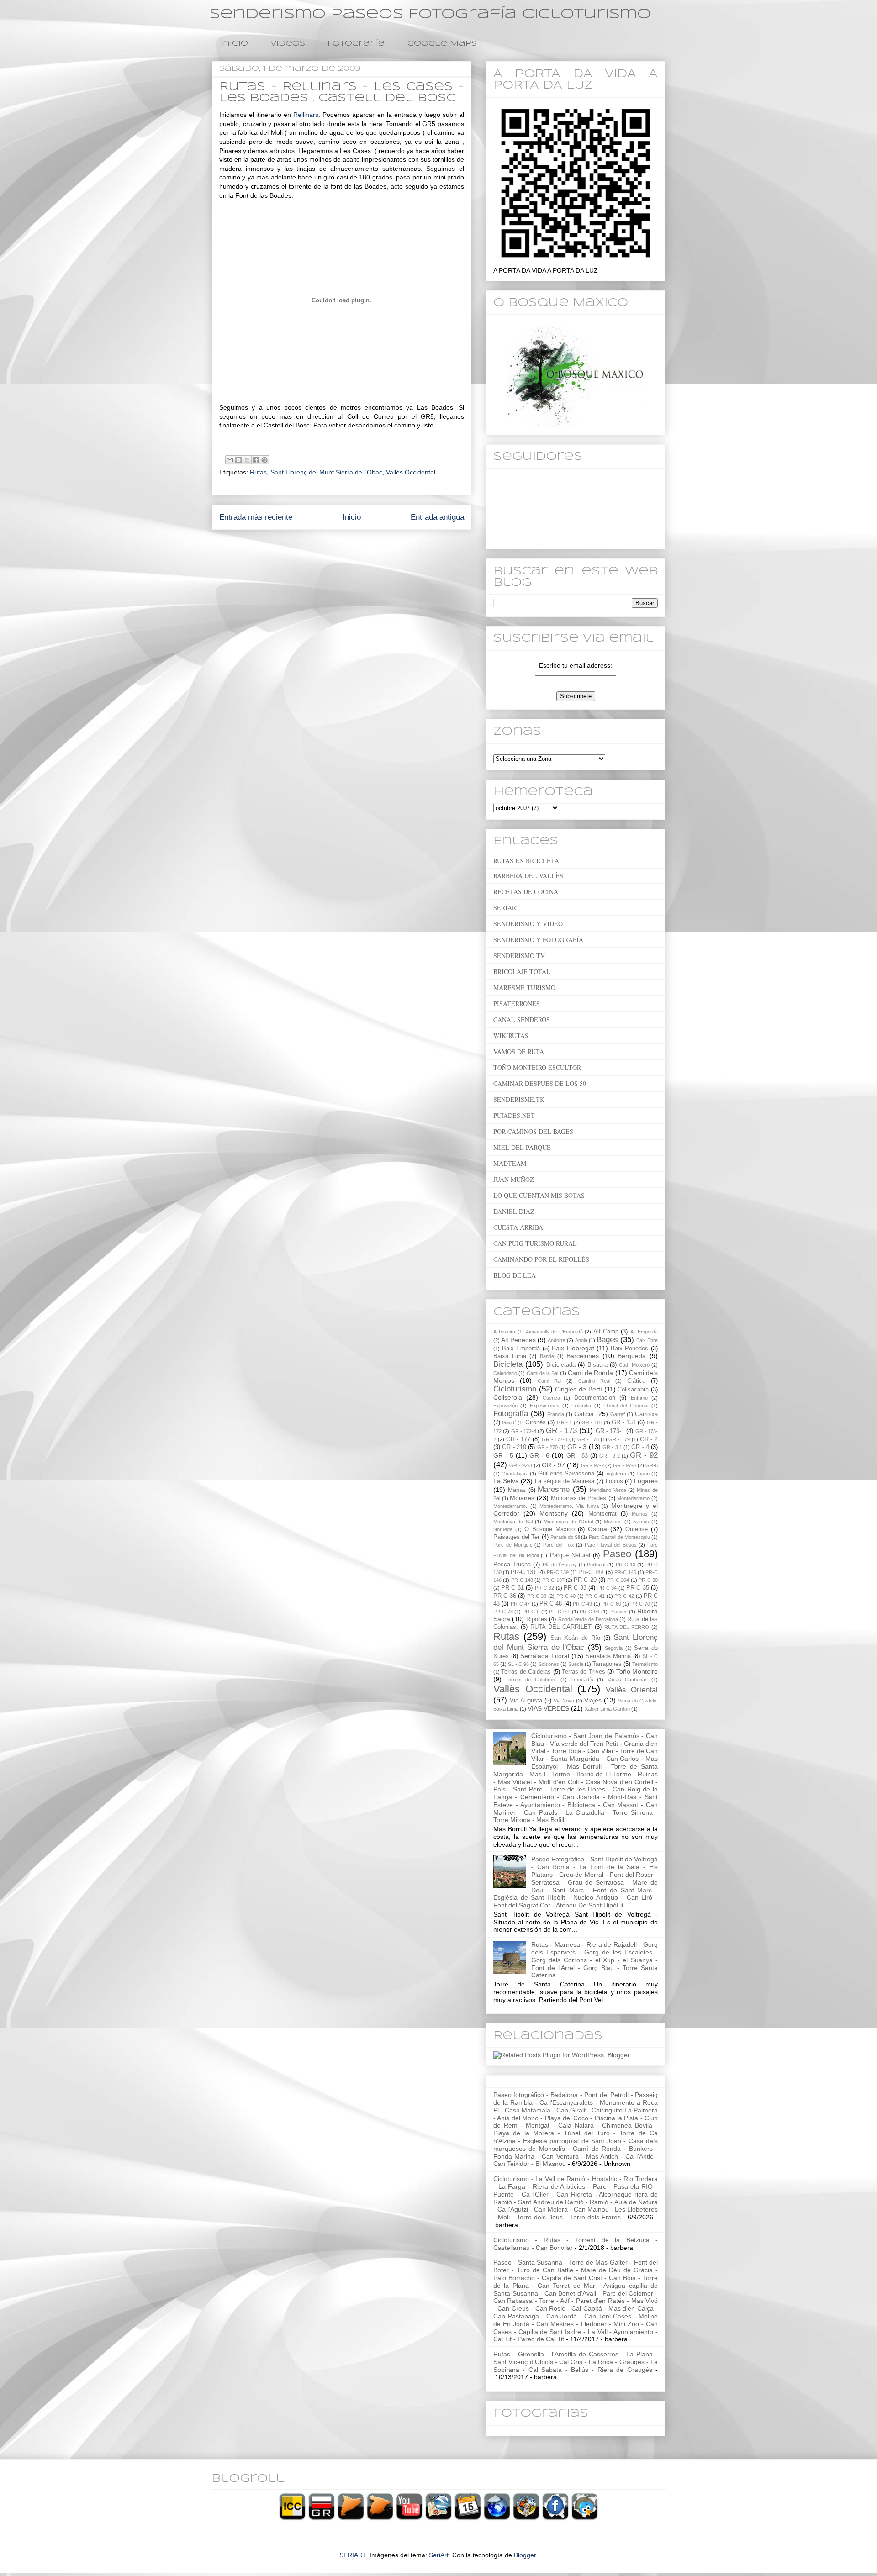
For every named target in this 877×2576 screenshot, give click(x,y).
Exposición (505, 1406)
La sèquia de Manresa (565, 1481)
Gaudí (509, 1422)
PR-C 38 (537, 1596)
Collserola (508, 1397)
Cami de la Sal (543, 1373)
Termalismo (645, 1664)
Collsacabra (633, 1390)
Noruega (503, 1529)
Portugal (596, 1565)
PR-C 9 (531, 1612)
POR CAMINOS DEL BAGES (533, 1131)
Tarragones (607, 1664)
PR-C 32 (544, 1588)
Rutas (258, 472)
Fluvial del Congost (626, 1406)
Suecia (576, 1664)
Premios (618, 1612)
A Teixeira (504, 1332)
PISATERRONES (517, 1004)
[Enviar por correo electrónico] (230, 460)
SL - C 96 (518, 1664)
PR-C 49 (582, 1604)
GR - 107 (592, 1422)
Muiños (640, 1514)
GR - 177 (518, 1439)
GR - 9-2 (610, 1456)
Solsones (549, 1664)
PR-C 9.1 (560, 1612)
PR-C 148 (522, 1580)
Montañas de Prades (579, 1498)
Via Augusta (526, 1701)
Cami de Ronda (591, 1373)
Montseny (554, 1513)
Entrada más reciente (256, 517)
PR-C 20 (585, 1580)
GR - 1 (565, 1422)
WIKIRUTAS (511, 1035)
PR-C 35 (637, 1588)
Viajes (593, 1700)
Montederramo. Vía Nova (569, 1506)
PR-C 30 (648, 1580)
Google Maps (442, 44)
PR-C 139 (558, 1572)
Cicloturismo (515, 1389)
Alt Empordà (644, 1332)
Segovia (614, 1648)
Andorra (557, 1340)
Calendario (505, 1373)
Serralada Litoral (544, 1656)
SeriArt (439, 2555)
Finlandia (581, 1406)
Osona (597, 1529)
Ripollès (537, 1619)
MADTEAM (510, 1163)
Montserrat (602, 1514)
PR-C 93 (589, 1612)
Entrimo (639, 1398)
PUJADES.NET (514, 1115)
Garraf (618, 1414)
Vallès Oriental (632, 1690)
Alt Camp (606, 1332)
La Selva (506, 1481)
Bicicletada (561, 1365)
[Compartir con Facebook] (256, 460)
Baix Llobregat (573, 1348)
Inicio (234, 44)
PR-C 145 (625, 1572)
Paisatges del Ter (516, 1537)
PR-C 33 (575, 1588)
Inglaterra (616, 1474)
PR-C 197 (553, 1580)
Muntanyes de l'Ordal (568, 1522)
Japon (643, 1474)
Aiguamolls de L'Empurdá (554, 1332)
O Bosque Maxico (549, 1529)
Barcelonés (583, 1356)
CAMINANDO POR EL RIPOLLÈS (541, 1259)
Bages (607, 1340)
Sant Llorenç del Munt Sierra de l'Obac (326, 472)
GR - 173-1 (610, 1431)
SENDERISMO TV (519, 956)
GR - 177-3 (555, 1439)
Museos (613, 1522)
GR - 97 (553, 1465)
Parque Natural (570, 1555)
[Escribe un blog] (238, 460)
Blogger (525, 2555)
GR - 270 (548, 1447)
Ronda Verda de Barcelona (588, 1619)
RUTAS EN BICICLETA (526, 861)
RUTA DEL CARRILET (561, 1627)
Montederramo (633, 1498)
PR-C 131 (523, 1572)
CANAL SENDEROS (522, 1019)
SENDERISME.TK (519, 1099)
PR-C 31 (512, 1588)
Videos (288, 44)
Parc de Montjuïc (513, 1545)
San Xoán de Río (575, 1638)
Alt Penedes (518, 1340)
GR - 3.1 (612, 1447)
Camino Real (594, 1381)
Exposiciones (545, 1406)
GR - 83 (577, 1456)
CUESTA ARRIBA (518, 1227)
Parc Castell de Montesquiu (619, 1537)
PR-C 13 (626, 1565)
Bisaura (597, 1365)
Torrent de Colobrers (531, 1680)
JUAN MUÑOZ (514, 1179)
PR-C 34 (607, 1588)
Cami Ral (549, 1381)
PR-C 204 (618, 1580)
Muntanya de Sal (513, 1522)
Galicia (584, 1414)
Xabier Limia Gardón (607, 1709)
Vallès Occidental (411, 472)
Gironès (536, 1422)
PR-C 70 (640, 1604)
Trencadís (582, 1680)
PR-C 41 (595, 1596)
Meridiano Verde (608, 1490)
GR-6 (652, 1465)
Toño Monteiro (637, 1671)
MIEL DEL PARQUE (522, 1147)
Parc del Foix (559, 1545)
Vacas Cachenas (628, 1680)
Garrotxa (646, 1414)
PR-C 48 (551, 1604)
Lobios (614, 1481)
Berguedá (632, 1356)
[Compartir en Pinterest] (264, 460)
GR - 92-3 (521, 1465)
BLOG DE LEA (515, 1275)
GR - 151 (624, 1422)
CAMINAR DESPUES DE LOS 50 (540, 1083)
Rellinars (306, 115)
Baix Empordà (521, 1349)
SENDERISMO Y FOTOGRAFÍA (538, 940)
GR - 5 (503, 1455)
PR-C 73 (503, 1612)
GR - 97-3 (624, 1465)
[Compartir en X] (247, 460)
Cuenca (551, 1398)
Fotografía (356, 44)
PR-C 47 (520, 1604)
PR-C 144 (591, 1572)
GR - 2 (649, 1439)
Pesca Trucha (512, 1565)
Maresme (554, 1489)
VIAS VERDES (548, 1708)
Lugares (646, 1481)
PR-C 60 (611, 1604)
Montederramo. (510, 1506)
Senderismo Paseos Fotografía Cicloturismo (430, 14)
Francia (556, 1414)
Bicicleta (508, 1364)
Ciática (636, 1381)
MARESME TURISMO (524, 988)
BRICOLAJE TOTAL (522, 972)
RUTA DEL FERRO (627, 1627)
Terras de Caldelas (526, 1672)
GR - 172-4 (524, 1431)
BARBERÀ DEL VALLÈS (528, 876)
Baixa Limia (510, 1356)
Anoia (581, 1340)
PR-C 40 (566, 1596)
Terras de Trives (584, 1672)
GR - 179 (619, 1439)
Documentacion (595, 1398)
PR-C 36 (505, 1596)
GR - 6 (539, 1455)
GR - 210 (514, 1447)
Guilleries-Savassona (566, 1474)
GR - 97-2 (592, 1465)
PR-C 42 (624, 1596)
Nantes (641, 1522)
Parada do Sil (565, 1537)
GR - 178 (588, 1439)
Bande (547, 1356)
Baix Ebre (647, 1340)
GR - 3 (577, 1447)
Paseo (617, 1554)
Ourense (637, 1529)
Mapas (517, 1490)
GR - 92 (644, 1455)
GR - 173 (562, 1430)
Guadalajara (515, 1474)
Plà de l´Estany (560, 1565)
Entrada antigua (437, 517)
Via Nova (564, 1701)
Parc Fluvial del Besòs (610, 1545)
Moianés (522, 1498)
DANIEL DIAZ (514, 1211)
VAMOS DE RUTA (519, 1051)
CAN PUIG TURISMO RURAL (535, 1243)
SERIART (507, 908)
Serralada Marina (608, 1656)
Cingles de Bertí (578, 1389)
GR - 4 (640, 1447)
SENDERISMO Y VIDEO (528, 924)
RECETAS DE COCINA (526, 892)
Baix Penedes (630, 1349)
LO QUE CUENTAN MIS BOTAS (539, 1195)
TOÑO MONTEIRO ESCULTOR (537, 1067)
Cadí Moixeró (634, 1365)
